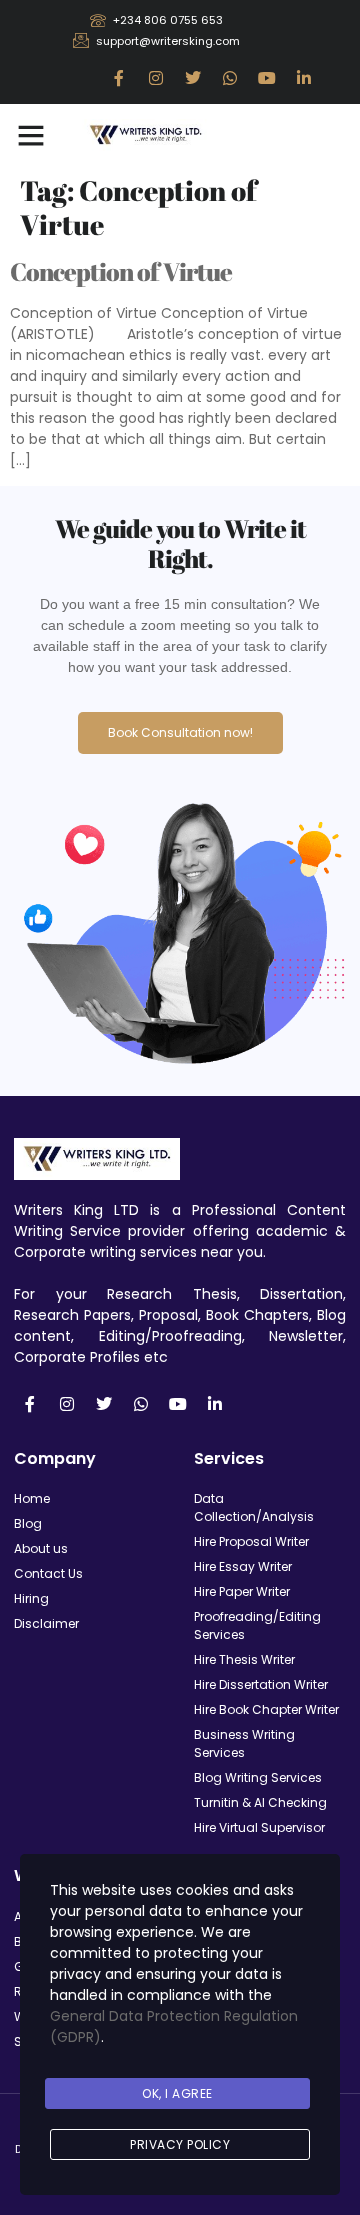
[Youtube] (267, 78)
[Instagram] (156, 78)
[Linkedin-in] (304, 78)
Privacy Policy (180, 2144)
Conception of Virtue (121, 271)
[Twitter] (193, 78)
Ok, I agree (177, 2093)
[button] (31, 135)
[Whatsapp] (230, 78)
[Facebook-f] (119, 78)
